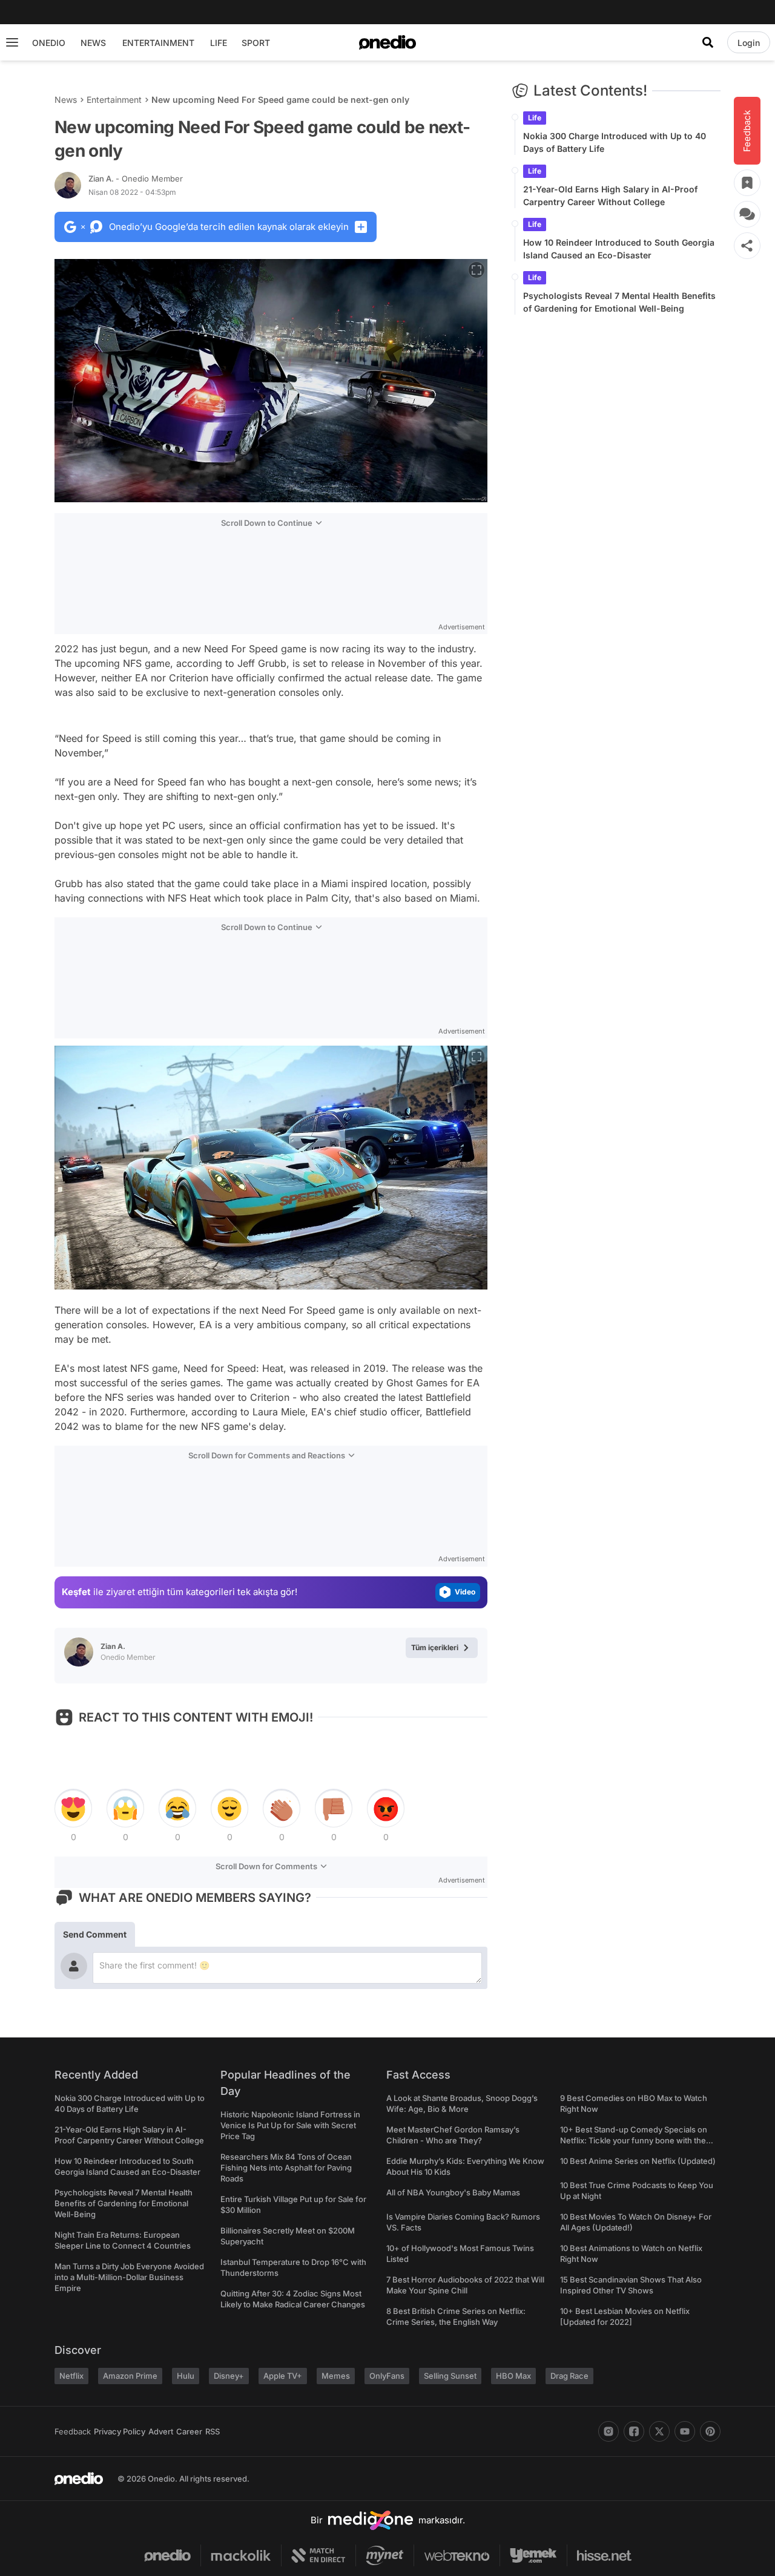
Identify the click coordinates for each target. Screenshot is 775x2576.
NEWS (93, 43)
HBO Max (513, 2376)
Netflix (71, 2376)
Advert (161, 2431)
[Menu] (12, 42)
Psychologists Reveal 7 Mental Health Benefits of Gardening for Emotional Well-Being (619, 302)
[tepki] (73, 1809)
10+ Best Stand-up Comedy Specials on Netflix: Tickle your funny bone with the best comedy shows (634, 2140)
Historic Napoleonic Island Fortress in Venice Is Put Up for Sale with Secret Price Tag (290, 2125)
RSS (213, 2431)
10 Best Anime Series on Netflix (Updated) (638, 2161)
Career (189, 2431)
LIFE (219, 43)
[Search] (708, 42)
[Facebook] (634, 2431)
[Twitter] (659, 2431)
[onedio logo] (387, 42)
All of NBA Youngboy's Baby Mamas (453, 2192)
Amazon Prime (130, 2376)
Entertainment (114, 100)
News (66, 100)
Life (535, 118)
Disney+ (229, 2376)
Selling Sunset (450, 2376)
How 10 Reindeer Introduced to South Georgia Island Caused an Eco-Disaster (619, 249)
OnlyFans (387, 2376)
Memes (336, 2376)
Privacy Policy (120, 2431)
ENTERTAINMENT (158, 43)
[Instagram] (608, 2431)
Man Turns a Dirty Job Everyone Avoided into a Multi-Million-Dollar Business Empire (129, 2277)
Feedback (73, 2431)
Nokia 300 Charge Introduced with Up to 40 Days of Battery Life (615, 142)
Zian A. (136, 179)
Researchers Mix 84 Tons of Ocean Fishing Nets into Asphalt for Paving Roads (286, 2168)
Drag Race (569, 2376)
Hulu (186, 2376)
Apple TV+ (283, 2376)
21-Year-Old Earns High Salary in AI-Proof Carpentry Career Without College (610, 195)
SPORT (256, 43)
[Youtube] (685, 2431)
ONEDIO (49, 43)
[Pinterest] (710, 2431)
